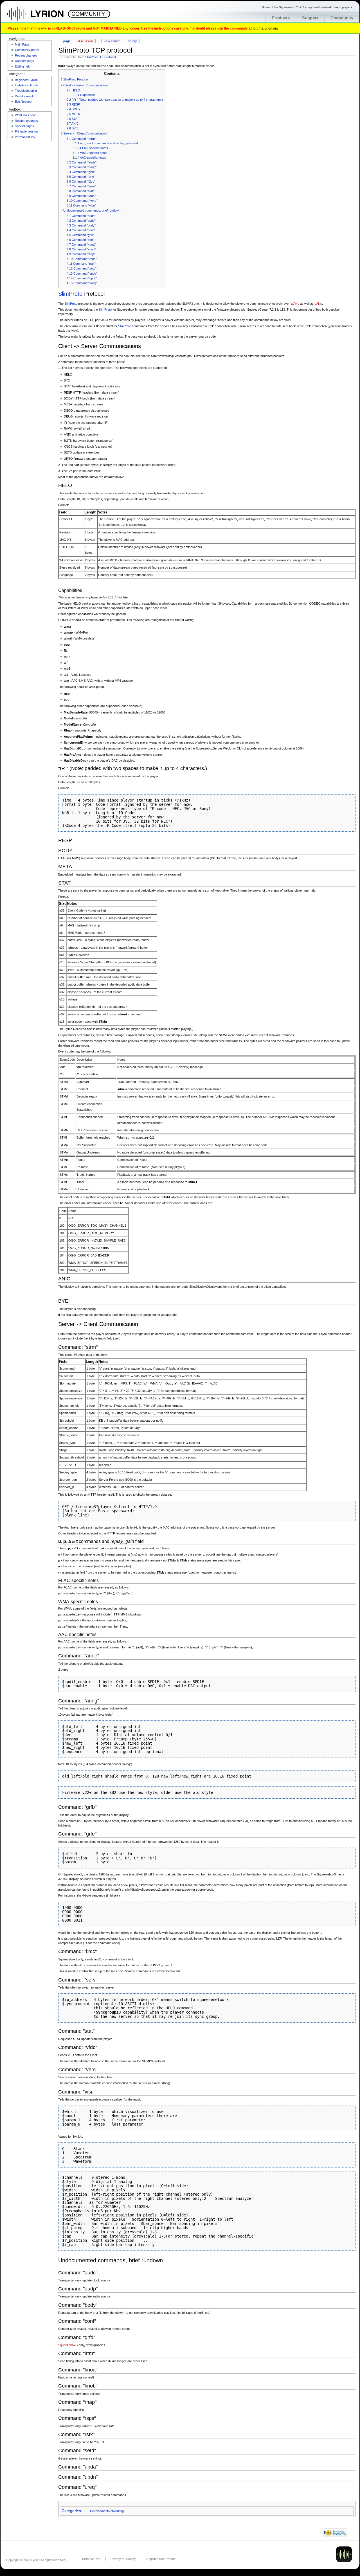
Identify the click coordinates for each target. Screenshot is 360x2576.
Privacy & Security (123, 2559)
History (132, 41)
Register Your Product (161, 2559)
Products (281, 18)
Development (99, 2511)
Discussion (85, 41)
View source (112, 41)
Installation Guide (27, 85)
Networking (116, 2511)
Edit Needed (23, 102)
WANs (295, 304)
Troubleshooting (26, 91)
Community (342, 18)
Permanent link (25, 137)
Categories (71, 2511)
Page (67, 41)
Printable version (26, 131)
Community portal (27, 50)
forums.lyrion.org (265, 28)
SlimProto (70, 294)
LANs (318, 304)
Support (310, 18)
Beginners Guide (26, 80)
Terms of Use (91, 2559)
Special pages (24, 126)
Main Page (22, 44)
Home (41, 17)
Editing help (23, 66)
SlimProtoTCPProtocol (100, 57)
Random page (24, 61)
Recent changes (26, 55)
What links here (25, 115)
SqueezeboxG (68, 2345)
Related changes (26, 121)
